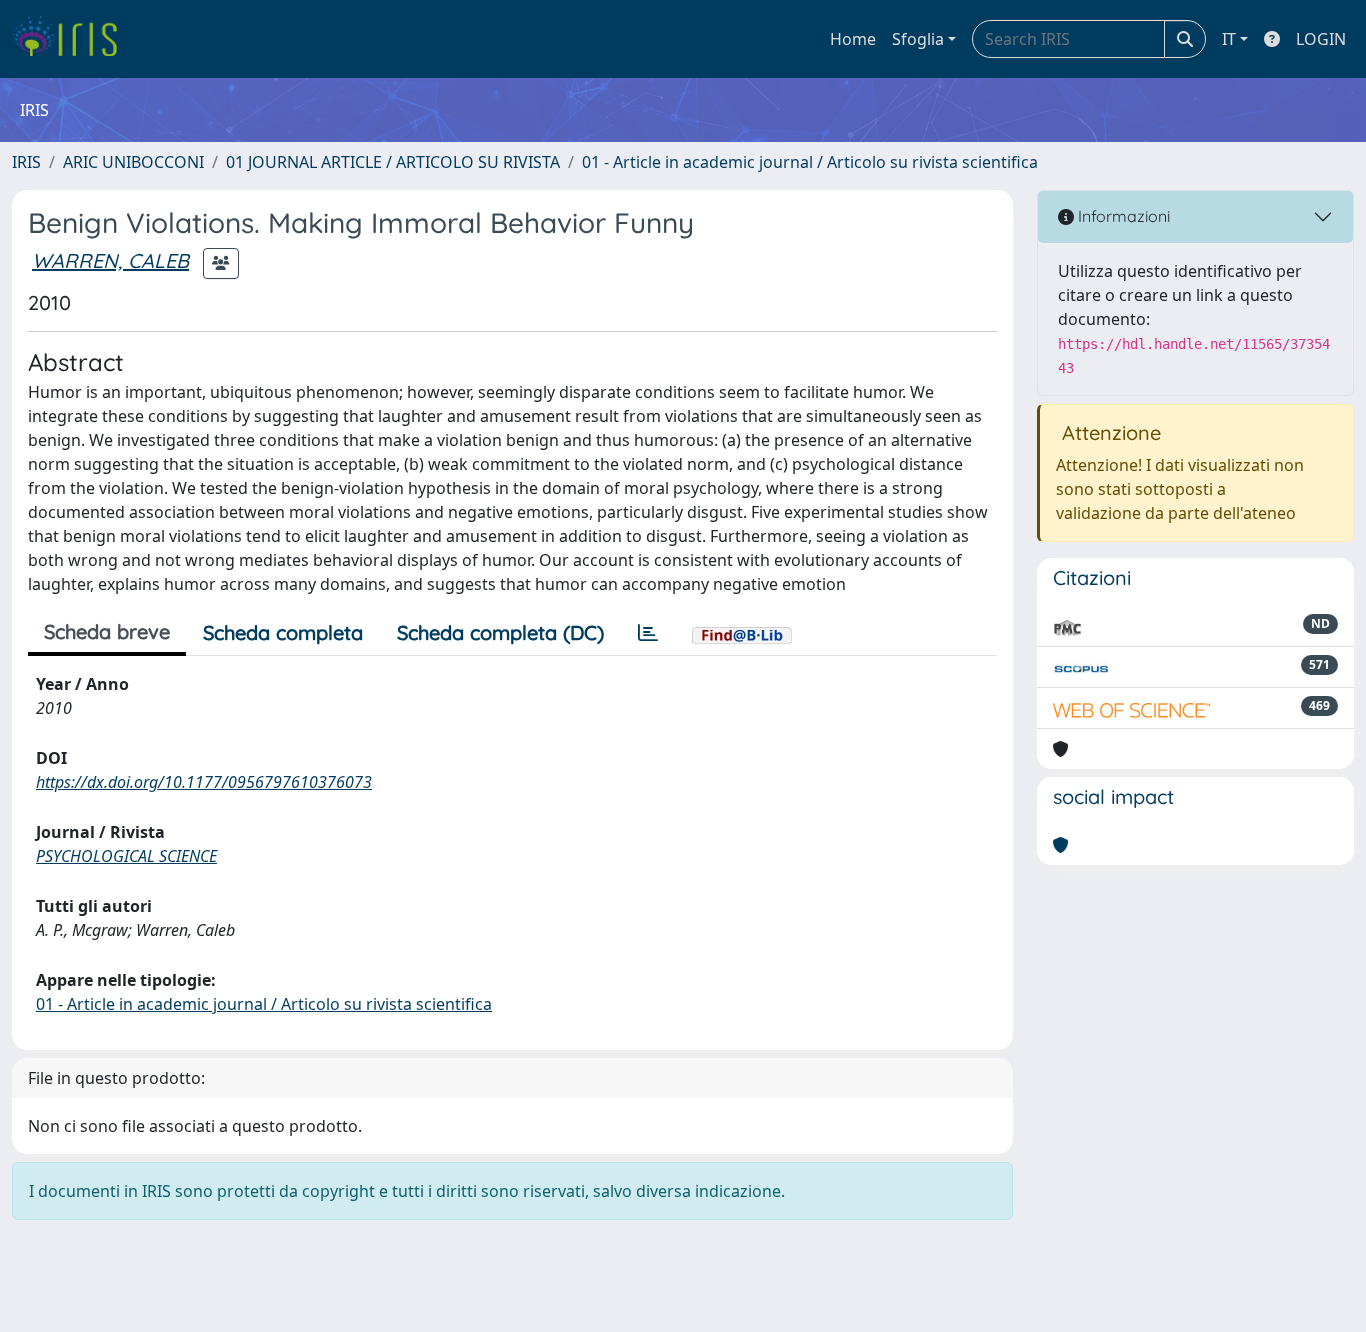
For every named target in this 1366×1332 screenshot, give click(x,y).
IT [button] (1229, 39)
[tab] (648, 633)
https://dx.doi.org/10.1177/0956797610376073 (204, 782)
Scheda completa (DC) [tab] (500, 632)
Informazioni (1122, 216)
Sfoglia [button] (918, 39)
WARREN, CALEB (110, 260)
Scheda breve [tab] (107, 631)
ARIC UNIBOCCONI (133, 162)
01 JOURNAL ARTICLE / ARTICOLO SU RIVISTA (393, 162)
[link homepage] (72, 39)
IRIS (26, 162)
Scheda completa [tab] (283, 632)
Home (853, 39)
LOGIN (1321, 39)
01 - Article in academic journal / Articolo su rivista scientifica (810, 162)
